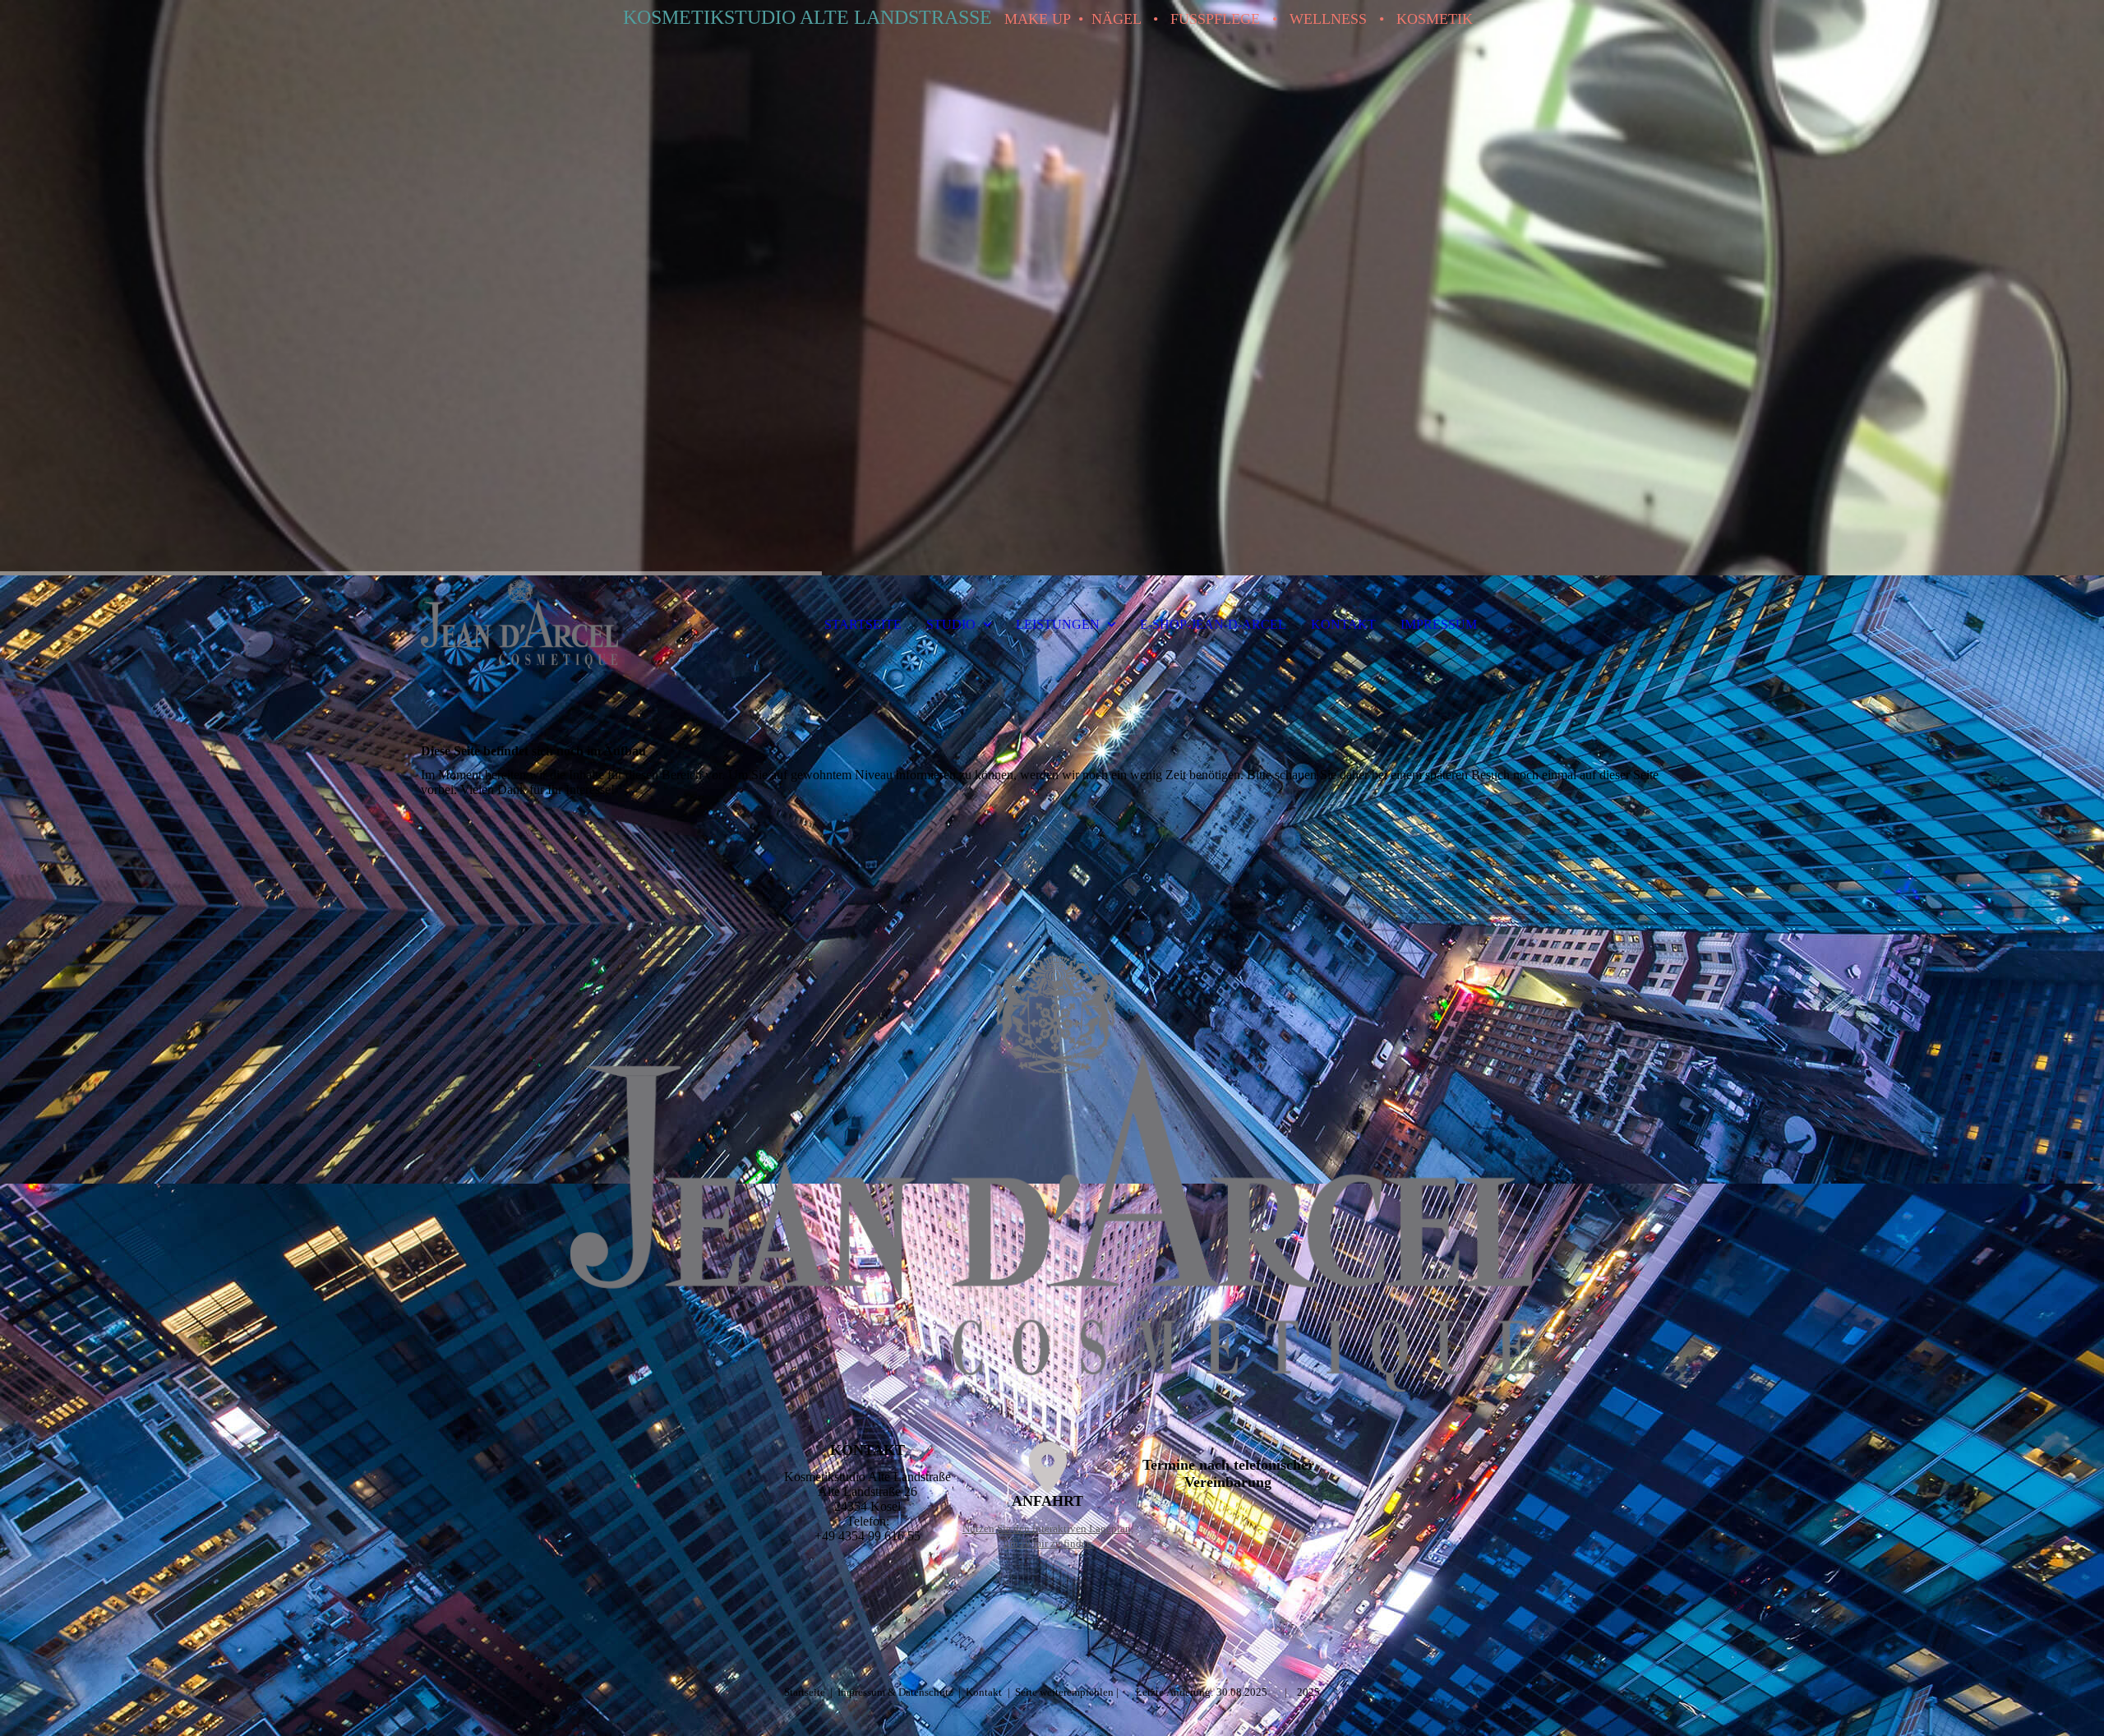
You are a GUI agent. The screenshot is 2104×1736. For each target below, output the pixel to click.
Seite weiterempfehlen (1064, 1692)
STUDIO (951, 624)
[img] (1052, 288)
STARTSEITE (863, 624)
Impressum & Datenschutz (897, 1692)
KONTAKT (1343, 624)
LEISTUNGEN (1058, 624)
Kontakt (984, 1692)
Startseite (806, 1692)
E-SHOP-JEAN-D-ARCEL (1213, 624)
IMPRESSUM (1439, 624)
